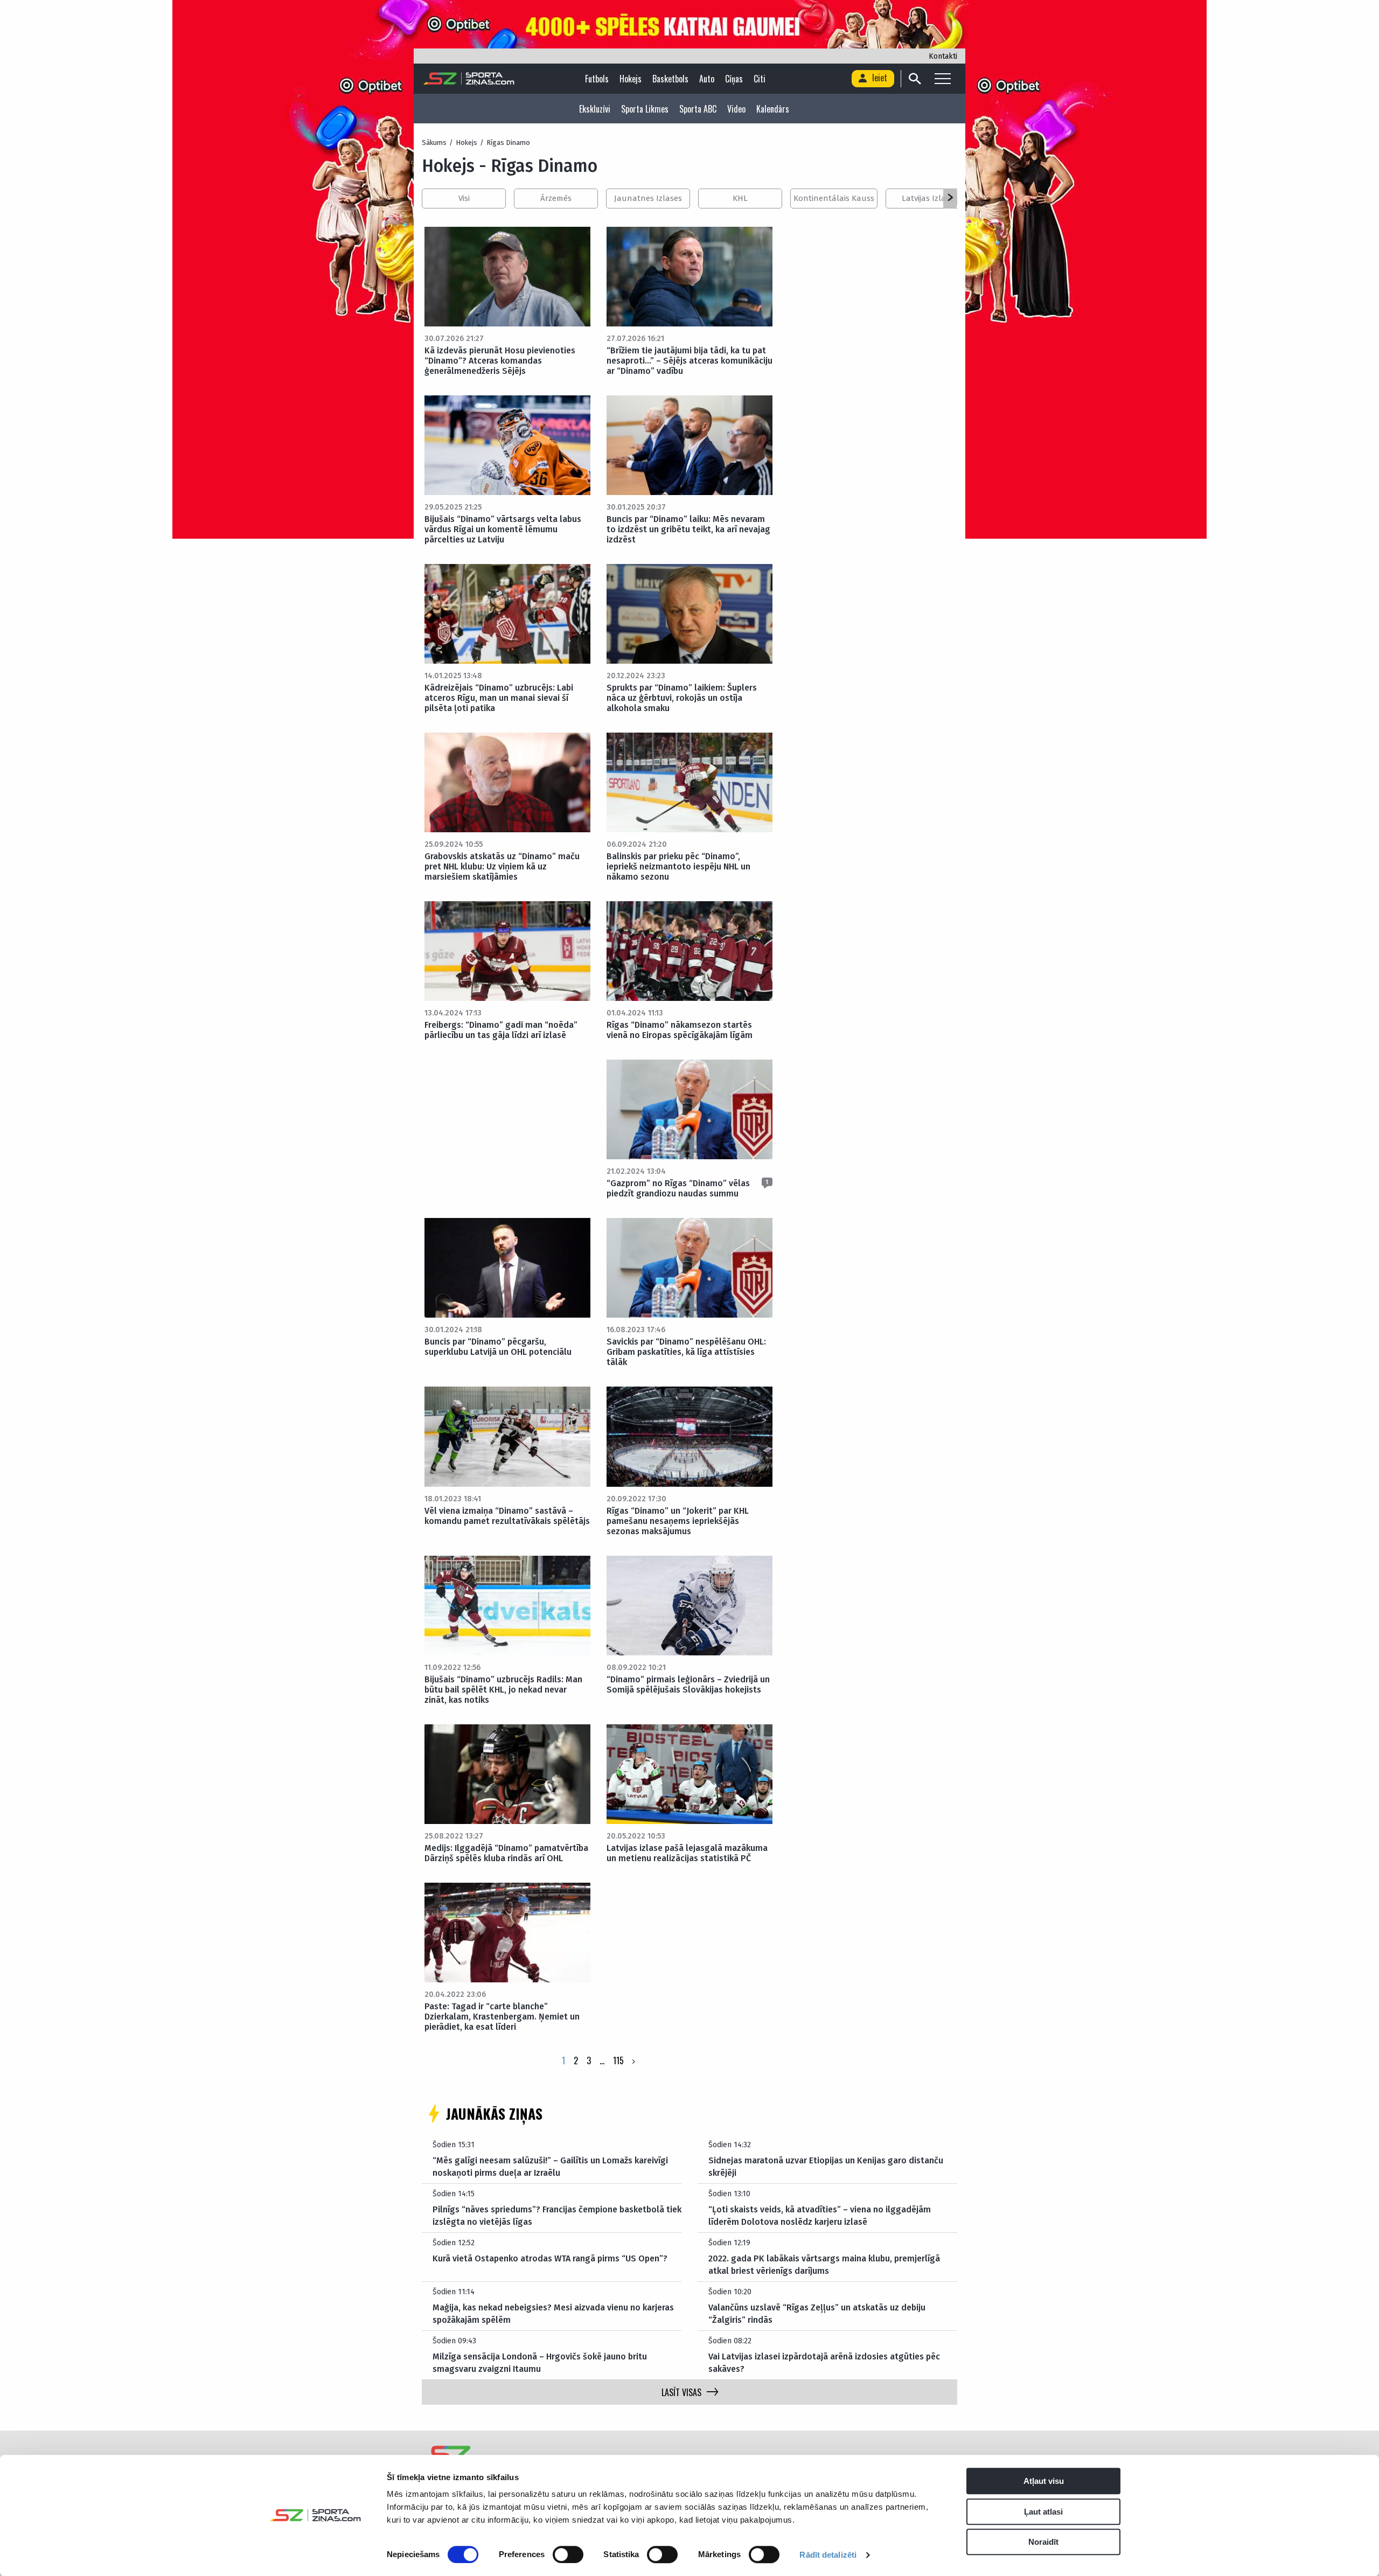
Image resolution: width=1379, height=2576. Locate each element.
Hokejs (631, 79)
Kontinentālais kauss (834, 198)
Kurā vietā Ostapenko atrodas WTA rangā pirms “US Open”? (550, 2258)
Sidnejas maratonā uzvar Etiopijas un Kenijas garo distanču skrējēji (826, 2166)
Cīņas (734, 79)
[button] (950, 198)
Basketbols (670, 79)
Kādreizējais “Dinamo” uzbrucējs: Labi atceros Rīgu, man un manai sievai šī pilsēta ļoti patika (499, 698)
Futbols (597, 79)
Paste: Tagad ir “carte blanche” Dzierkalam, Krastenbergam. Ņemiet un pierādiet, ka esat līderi (502, 2017)
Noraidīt (1043, 2542)
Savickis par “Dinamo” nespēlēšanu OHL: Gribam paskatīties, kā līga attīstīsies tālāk (686, 1352)
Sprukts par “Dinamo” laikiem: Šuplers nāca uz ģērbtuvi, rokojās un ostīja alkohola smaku (682, 698)
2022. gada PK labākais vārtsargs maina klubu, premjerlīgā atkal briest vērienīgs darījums (824, 2264)
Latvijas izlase (928, 198)
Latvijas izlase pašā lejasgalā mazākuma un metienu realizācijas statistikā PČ (687, 1853)
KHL (740, 198)
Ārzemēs (556, 198)
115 (618, 2060)
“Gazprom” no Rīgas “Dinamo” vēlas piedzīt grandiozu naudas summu (678, 1188)
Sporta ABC (698, 109)
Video (736, 109)
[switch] (568, 2554)
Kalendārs (773, 109)
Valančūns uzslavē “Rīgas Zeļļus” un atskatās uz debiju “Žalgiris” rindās (817, 2313)
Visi (464, 198)
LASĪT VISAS (681, 2392)
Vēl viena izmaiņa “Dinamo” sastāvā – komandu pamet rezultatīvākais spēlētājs (507, 1516)
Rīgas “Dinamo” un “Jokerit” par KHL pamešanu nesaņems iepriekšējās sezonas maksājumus (678, 1521)
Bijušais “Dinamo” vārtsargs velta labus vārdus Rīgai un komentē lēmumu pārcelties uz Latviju (503, 529)
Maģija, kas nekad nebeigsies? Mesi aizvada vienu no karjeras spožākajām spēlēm (553, 2313)
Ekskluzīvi (595, 109)
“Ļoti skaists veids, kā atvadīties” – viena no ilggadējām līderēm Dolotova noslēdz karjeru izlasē (820, 2215)
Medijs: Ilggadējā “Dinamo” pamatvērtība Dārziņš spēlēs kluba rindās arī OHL (506, 1853)
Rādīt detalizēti (828, 2555)
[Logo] (469, 79)
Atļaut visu (1044, 2481)
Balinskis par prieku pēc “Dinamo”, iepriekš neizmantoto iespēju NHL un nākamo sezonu (678, 866)
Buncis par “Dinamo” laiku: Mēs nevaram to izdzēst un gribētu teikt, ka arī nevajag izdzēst (688, 529)
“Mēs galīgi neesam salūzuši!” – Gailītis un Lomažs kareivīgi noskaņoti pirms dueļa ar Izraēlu (550, 2166)
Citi (760, 79)
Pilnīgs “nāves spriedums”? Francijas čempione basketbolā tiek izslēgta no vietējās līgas (557, 2215)
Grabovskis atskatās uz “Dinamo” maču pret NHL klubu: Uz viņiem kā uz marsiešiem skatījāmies (502, 866)
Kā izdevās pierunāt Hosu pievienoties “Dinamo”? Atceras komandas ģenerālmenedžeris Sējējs (500, 361)
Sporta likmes (645, 109)
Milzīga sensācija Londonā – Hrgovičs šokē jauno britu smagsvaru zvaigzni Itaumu (540, 2362)
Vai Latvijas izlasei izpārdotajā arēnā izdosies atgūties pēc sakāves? (824, 2362)
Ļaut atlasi (1043, 2512)
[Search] (914, 79)
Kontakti (943, 56)
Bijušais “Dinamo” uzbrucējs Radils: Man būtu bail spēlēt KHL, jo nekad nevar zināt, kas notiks (503, 1690)
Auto (707, 79)
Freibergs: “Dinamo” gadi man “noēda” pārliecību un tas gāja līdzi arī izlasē (501, 1030)
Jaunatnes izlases (648, 198)
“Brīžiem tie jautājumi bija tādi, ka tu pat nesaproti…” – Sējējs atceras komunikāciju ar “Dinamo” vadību (689, 361)
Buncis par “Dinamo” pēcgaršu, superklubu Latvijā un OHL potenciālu (498, 1347)
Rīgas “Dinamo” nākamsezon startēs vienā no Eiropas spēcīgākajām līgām (680, 1030)
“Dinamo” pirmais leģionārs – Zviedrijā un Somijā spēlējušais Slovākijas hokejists (688, 1684)
